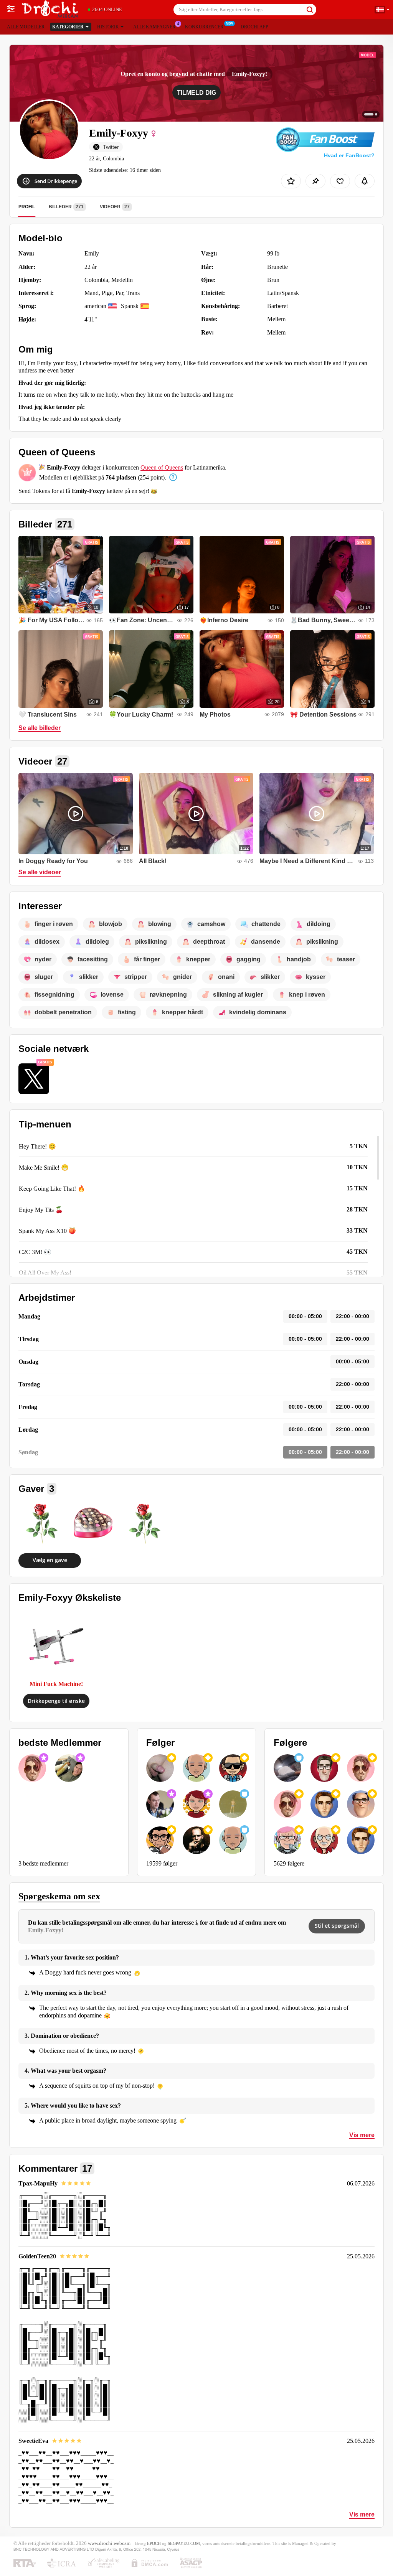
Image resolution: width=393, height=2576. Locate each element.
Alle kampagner (154, 27)
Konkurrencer (204, 27)
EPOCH (154, 2543)
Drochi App (254, 27)
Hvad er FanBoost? (349, 155)
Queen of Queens (162, 467)
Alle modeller (26, 27)
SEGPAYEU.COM (184, 2543)
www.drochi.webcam (109, 2543)
